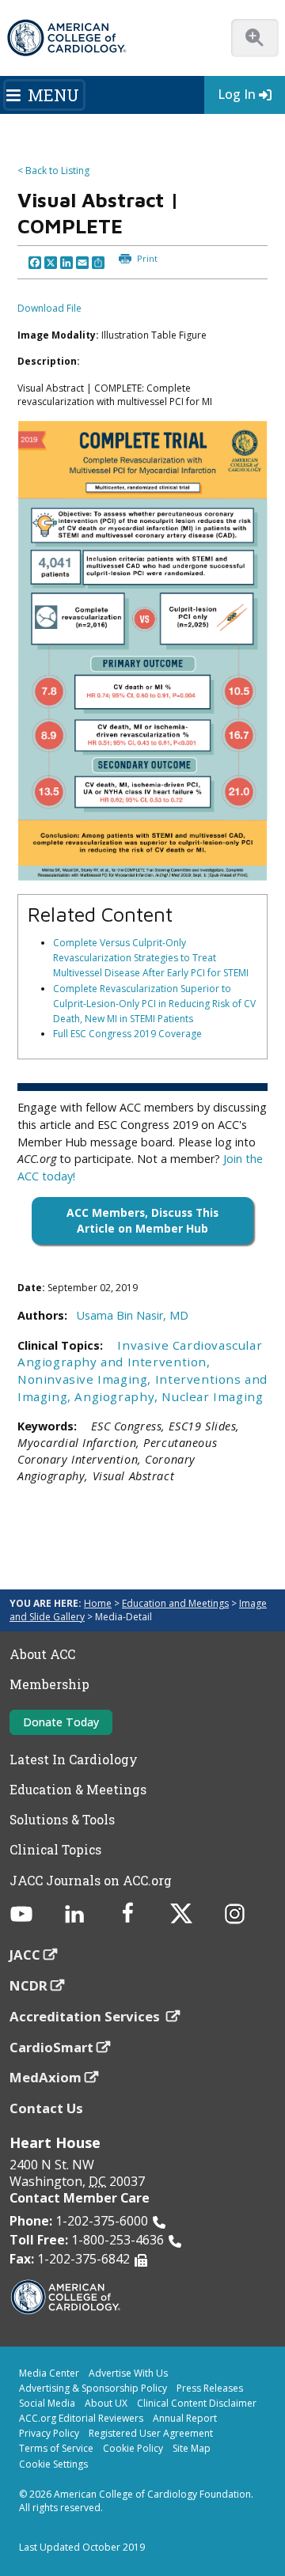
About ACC (42, 1654)
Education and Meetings (175, 1603)
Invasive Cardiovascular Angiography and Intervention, (140, 1354)
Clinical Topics (55, 1850)
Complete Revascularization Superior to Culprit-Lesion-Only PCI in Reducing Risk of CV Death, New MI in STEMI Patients (154, 1004)
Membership (49, 1684)
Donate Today (61, 1722)
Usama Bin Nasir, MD (133, 1315)
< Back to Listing (53, 170)
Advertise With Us (128, 2373)
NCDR (28, 1985)
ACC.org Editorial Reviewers (81, 2418)
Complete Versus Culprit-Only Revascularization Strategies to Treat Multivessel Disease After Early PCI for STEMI (151, 958)
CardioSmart (51, 2047)
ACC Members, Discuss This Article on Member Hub (142, 1220)
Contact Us (46, 2108)
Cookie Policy (133, 2448)
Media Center (49, 2373)
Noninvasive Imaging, (86, 1379)
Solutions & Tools (62, 1820)
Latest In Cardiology (74, 1760)
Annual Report (185, 2418)
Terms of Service (56, 2448)
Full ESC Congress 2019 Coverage (127, 1034)
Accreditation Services (86, 2016)
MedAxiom (46, 2077)
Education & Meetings (78, 1790)
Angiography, (118, 1396)
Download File (49, 308)
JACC (25, 1955)
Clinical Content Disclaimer (197, 2403)
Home (98, 1603)
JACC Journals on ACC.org (91, 1881)
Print (146, 258)
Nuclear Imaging (212, 1396)
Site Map (192, 2448)
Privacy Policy (49, 2433)
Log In (237, 94)
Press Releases (210, 2388)
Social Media (47, 2403)
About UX (106, 2403)
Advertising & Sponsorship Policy (93, 2388)
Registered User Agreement (151, 2433)
